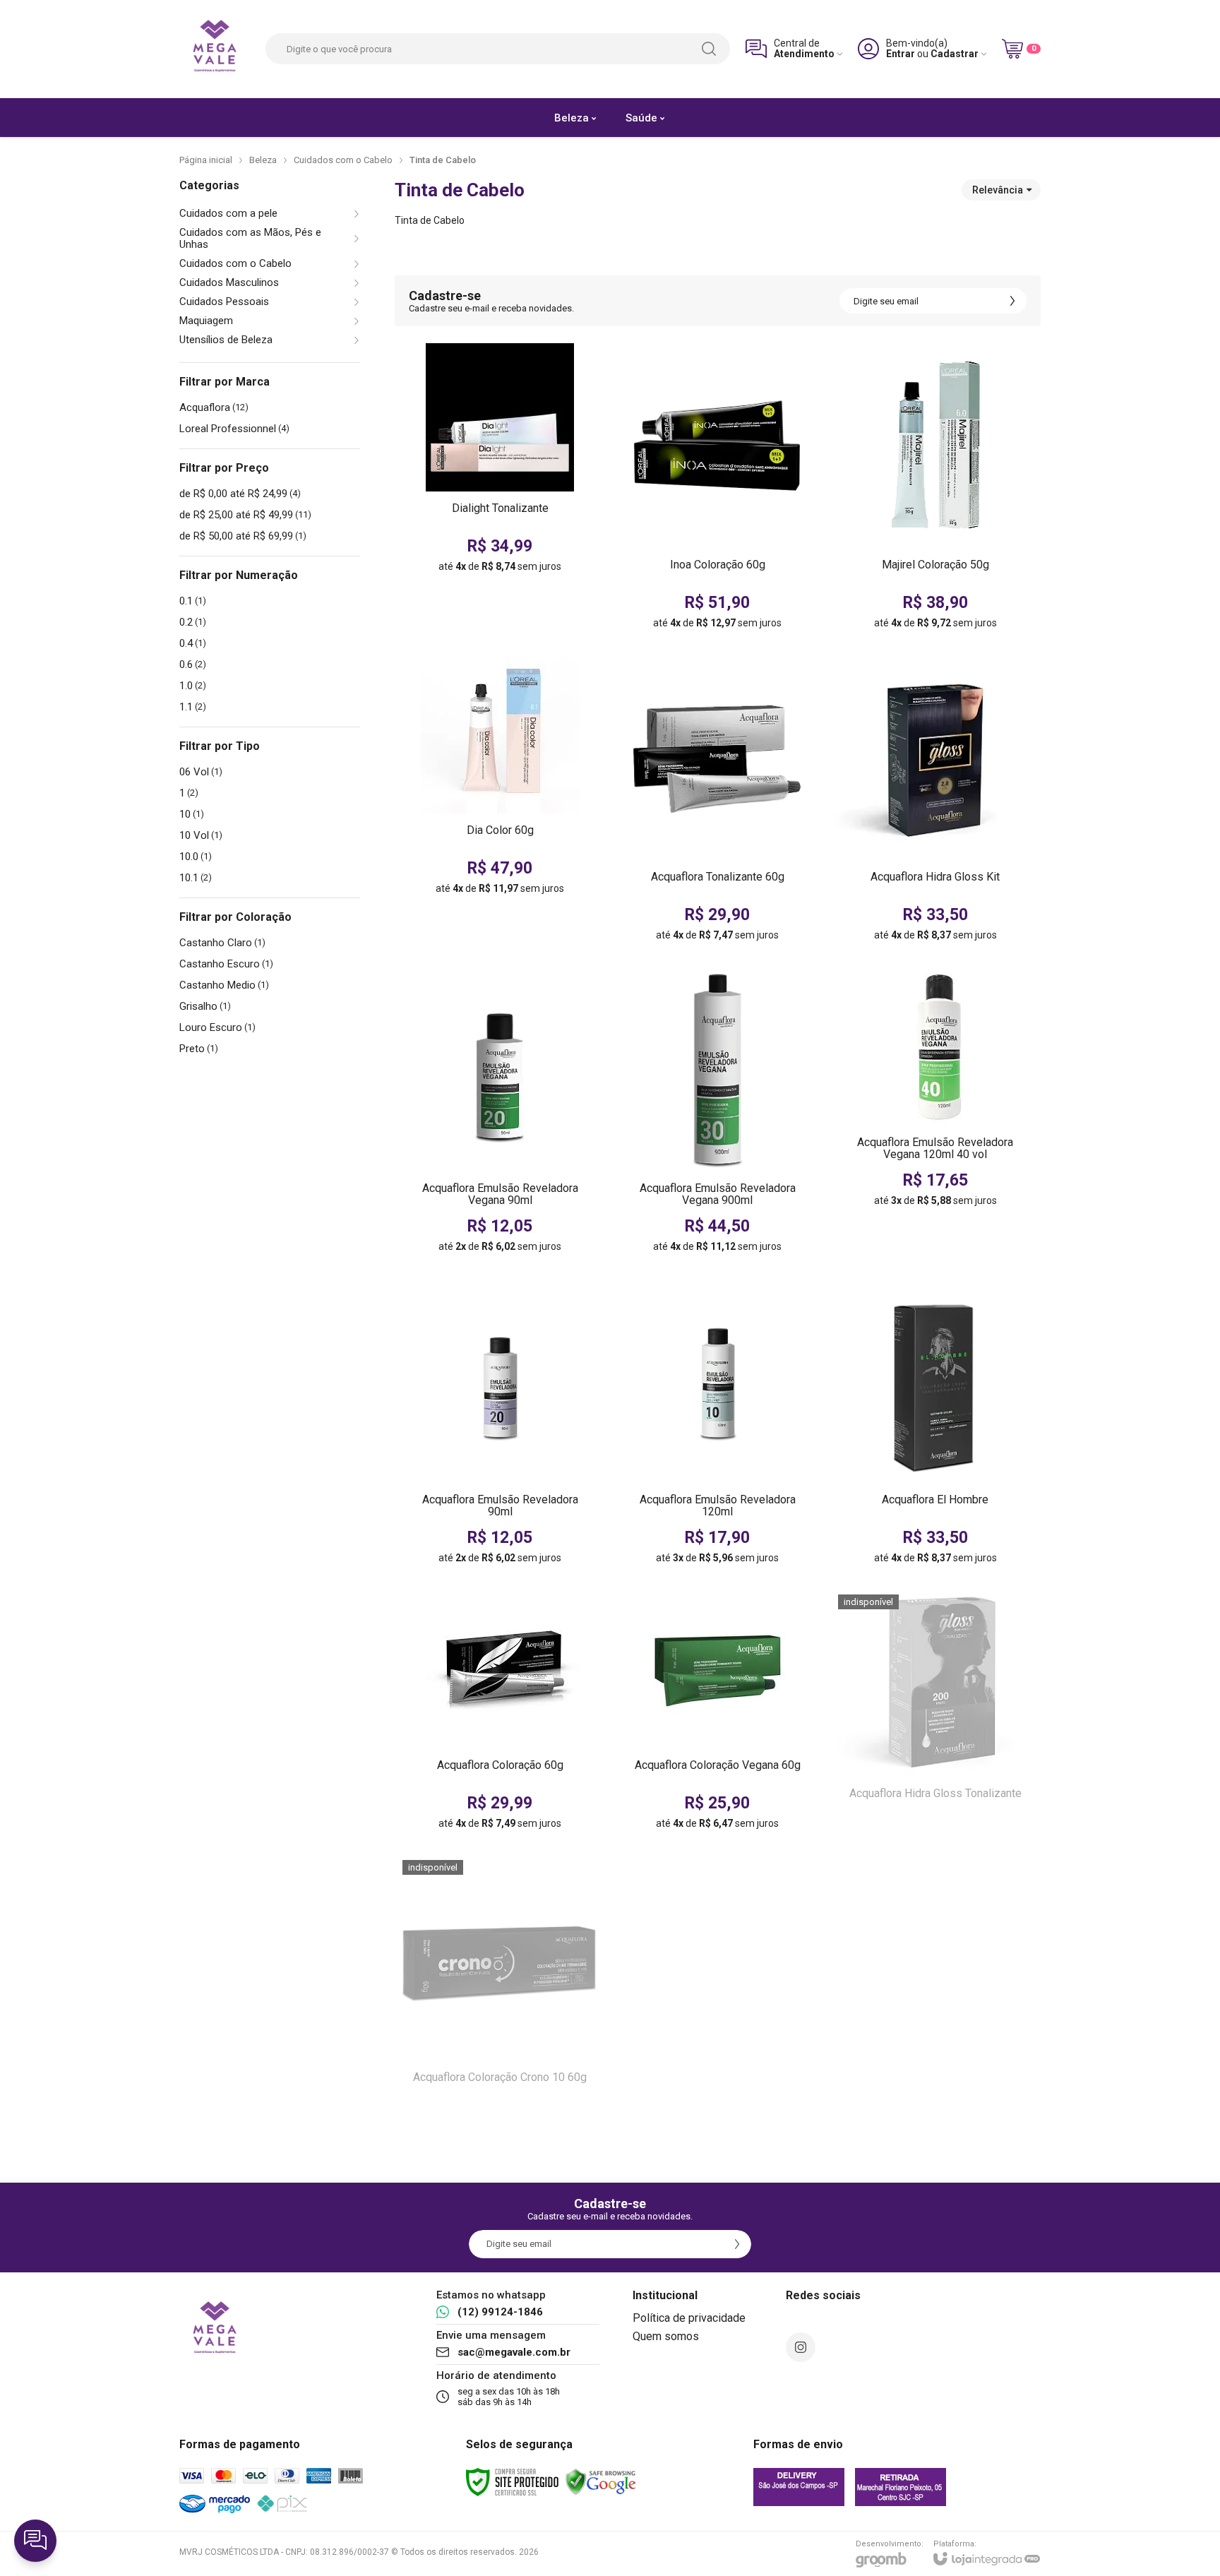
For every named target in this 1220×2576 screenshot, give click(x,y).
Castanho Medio (224, 985)
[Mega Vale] (215, 49)
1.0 (193, 686)
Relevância (998, 190)
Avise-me (935, 1817)
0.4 (193, 643)
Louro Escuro (217, 1027)
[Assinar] (1012, 301)
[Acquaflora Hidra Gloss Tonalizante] (935, 1716)
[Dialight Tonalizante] (500, 493)
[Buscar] (709, 49)
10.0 (196, 857)
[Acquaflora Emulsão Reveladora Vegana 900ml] (717, 1116)
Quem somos (666, 2336)
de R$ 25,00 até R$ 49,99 (245, 515)
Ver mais (500, 561)
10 (192, 814)
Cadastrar (955, 54)
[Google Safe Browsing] (601, 2481)
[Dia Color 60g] (500, 804)
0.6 (193, 664)
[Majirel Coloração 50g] (935, 493)
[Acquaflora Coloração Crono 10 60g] (500, 1985)
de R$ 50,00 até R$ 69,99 (243, 536)
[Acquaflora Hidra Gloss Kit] (935, 804)
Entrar (901, 54)
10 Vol (201, 835)
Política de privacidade (689, 2318)
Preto (199, 1049)
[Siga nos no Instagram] (801, 2347)
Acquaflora (214, 407)
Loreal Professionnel (234, 429)
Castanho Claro (222, 943)
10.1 (196, 878)
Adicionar (963, 1185)
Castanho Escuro (226, 964)
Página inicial (206, 160)
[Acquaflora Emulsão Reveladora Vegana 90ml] (500, 1116)
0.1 (193, 601)
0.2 (193, 622)
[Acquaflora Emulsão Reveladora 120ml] (717, 1427)
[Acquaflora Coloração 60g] (500, 1716)
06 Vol (201, 772)
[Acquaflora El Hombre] (935, 1427)
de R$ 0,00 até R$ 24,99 (240, 494)
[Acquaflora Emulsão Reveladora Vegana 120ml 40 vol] (935, 1116)
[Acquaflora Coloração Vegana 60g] (717, 1716)
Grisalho (205, 1006)
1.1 (193, 707)
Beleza (263, 160)
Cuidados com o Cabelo (343, 160)
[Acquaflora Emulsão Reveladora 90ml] (500, 1427)
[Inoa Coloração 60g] (717, 493)
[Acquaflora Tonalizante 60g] (717, 804)
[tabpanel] (718, 251)
